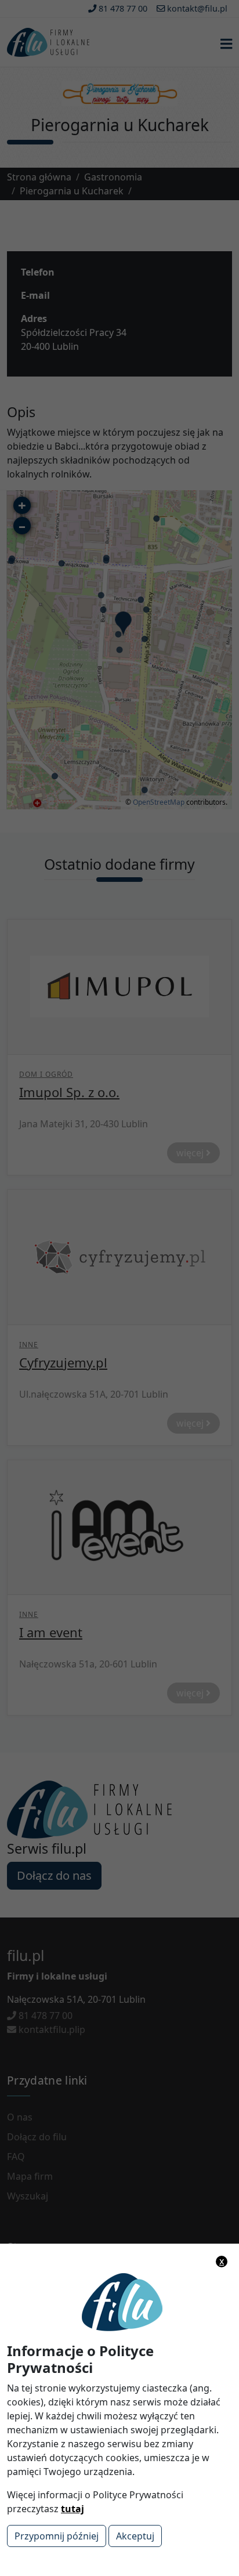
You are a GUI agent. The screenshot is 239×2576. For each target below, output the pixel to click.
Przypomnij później (57, 2536)
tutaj (73, 2509)
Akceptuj (135, 2536)
